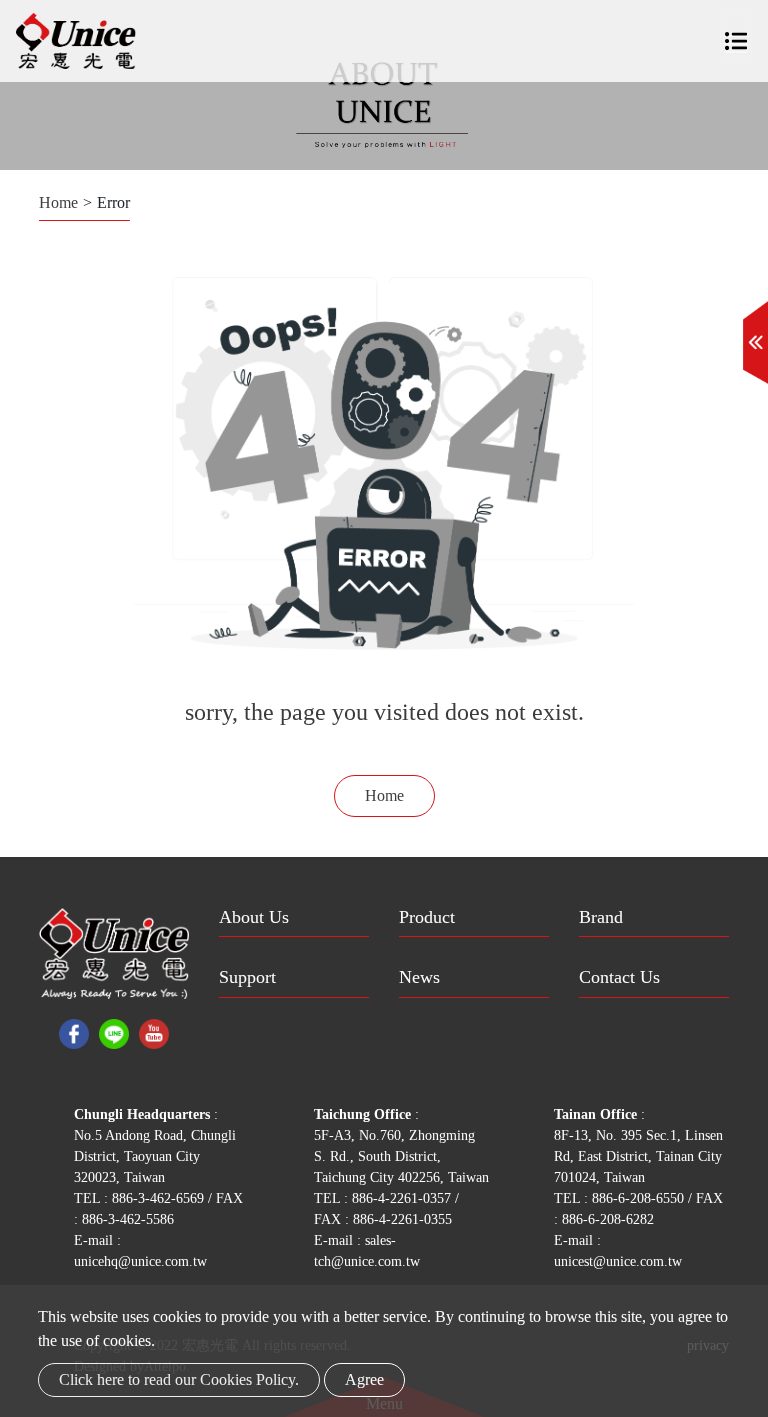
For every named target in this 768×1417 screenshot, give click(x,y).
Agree (364, 1379)
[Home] (76, 41)
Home (58, 202)
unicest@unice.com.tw (618, 1261)
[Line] (114, 1031)
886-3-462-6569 (160, 1198)
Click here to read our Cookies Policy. (179, 1379)
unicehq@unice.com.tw (140, 1261)
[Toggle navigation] (736, 34)
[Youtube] (154, 1031)
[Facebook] (74, 1031)
